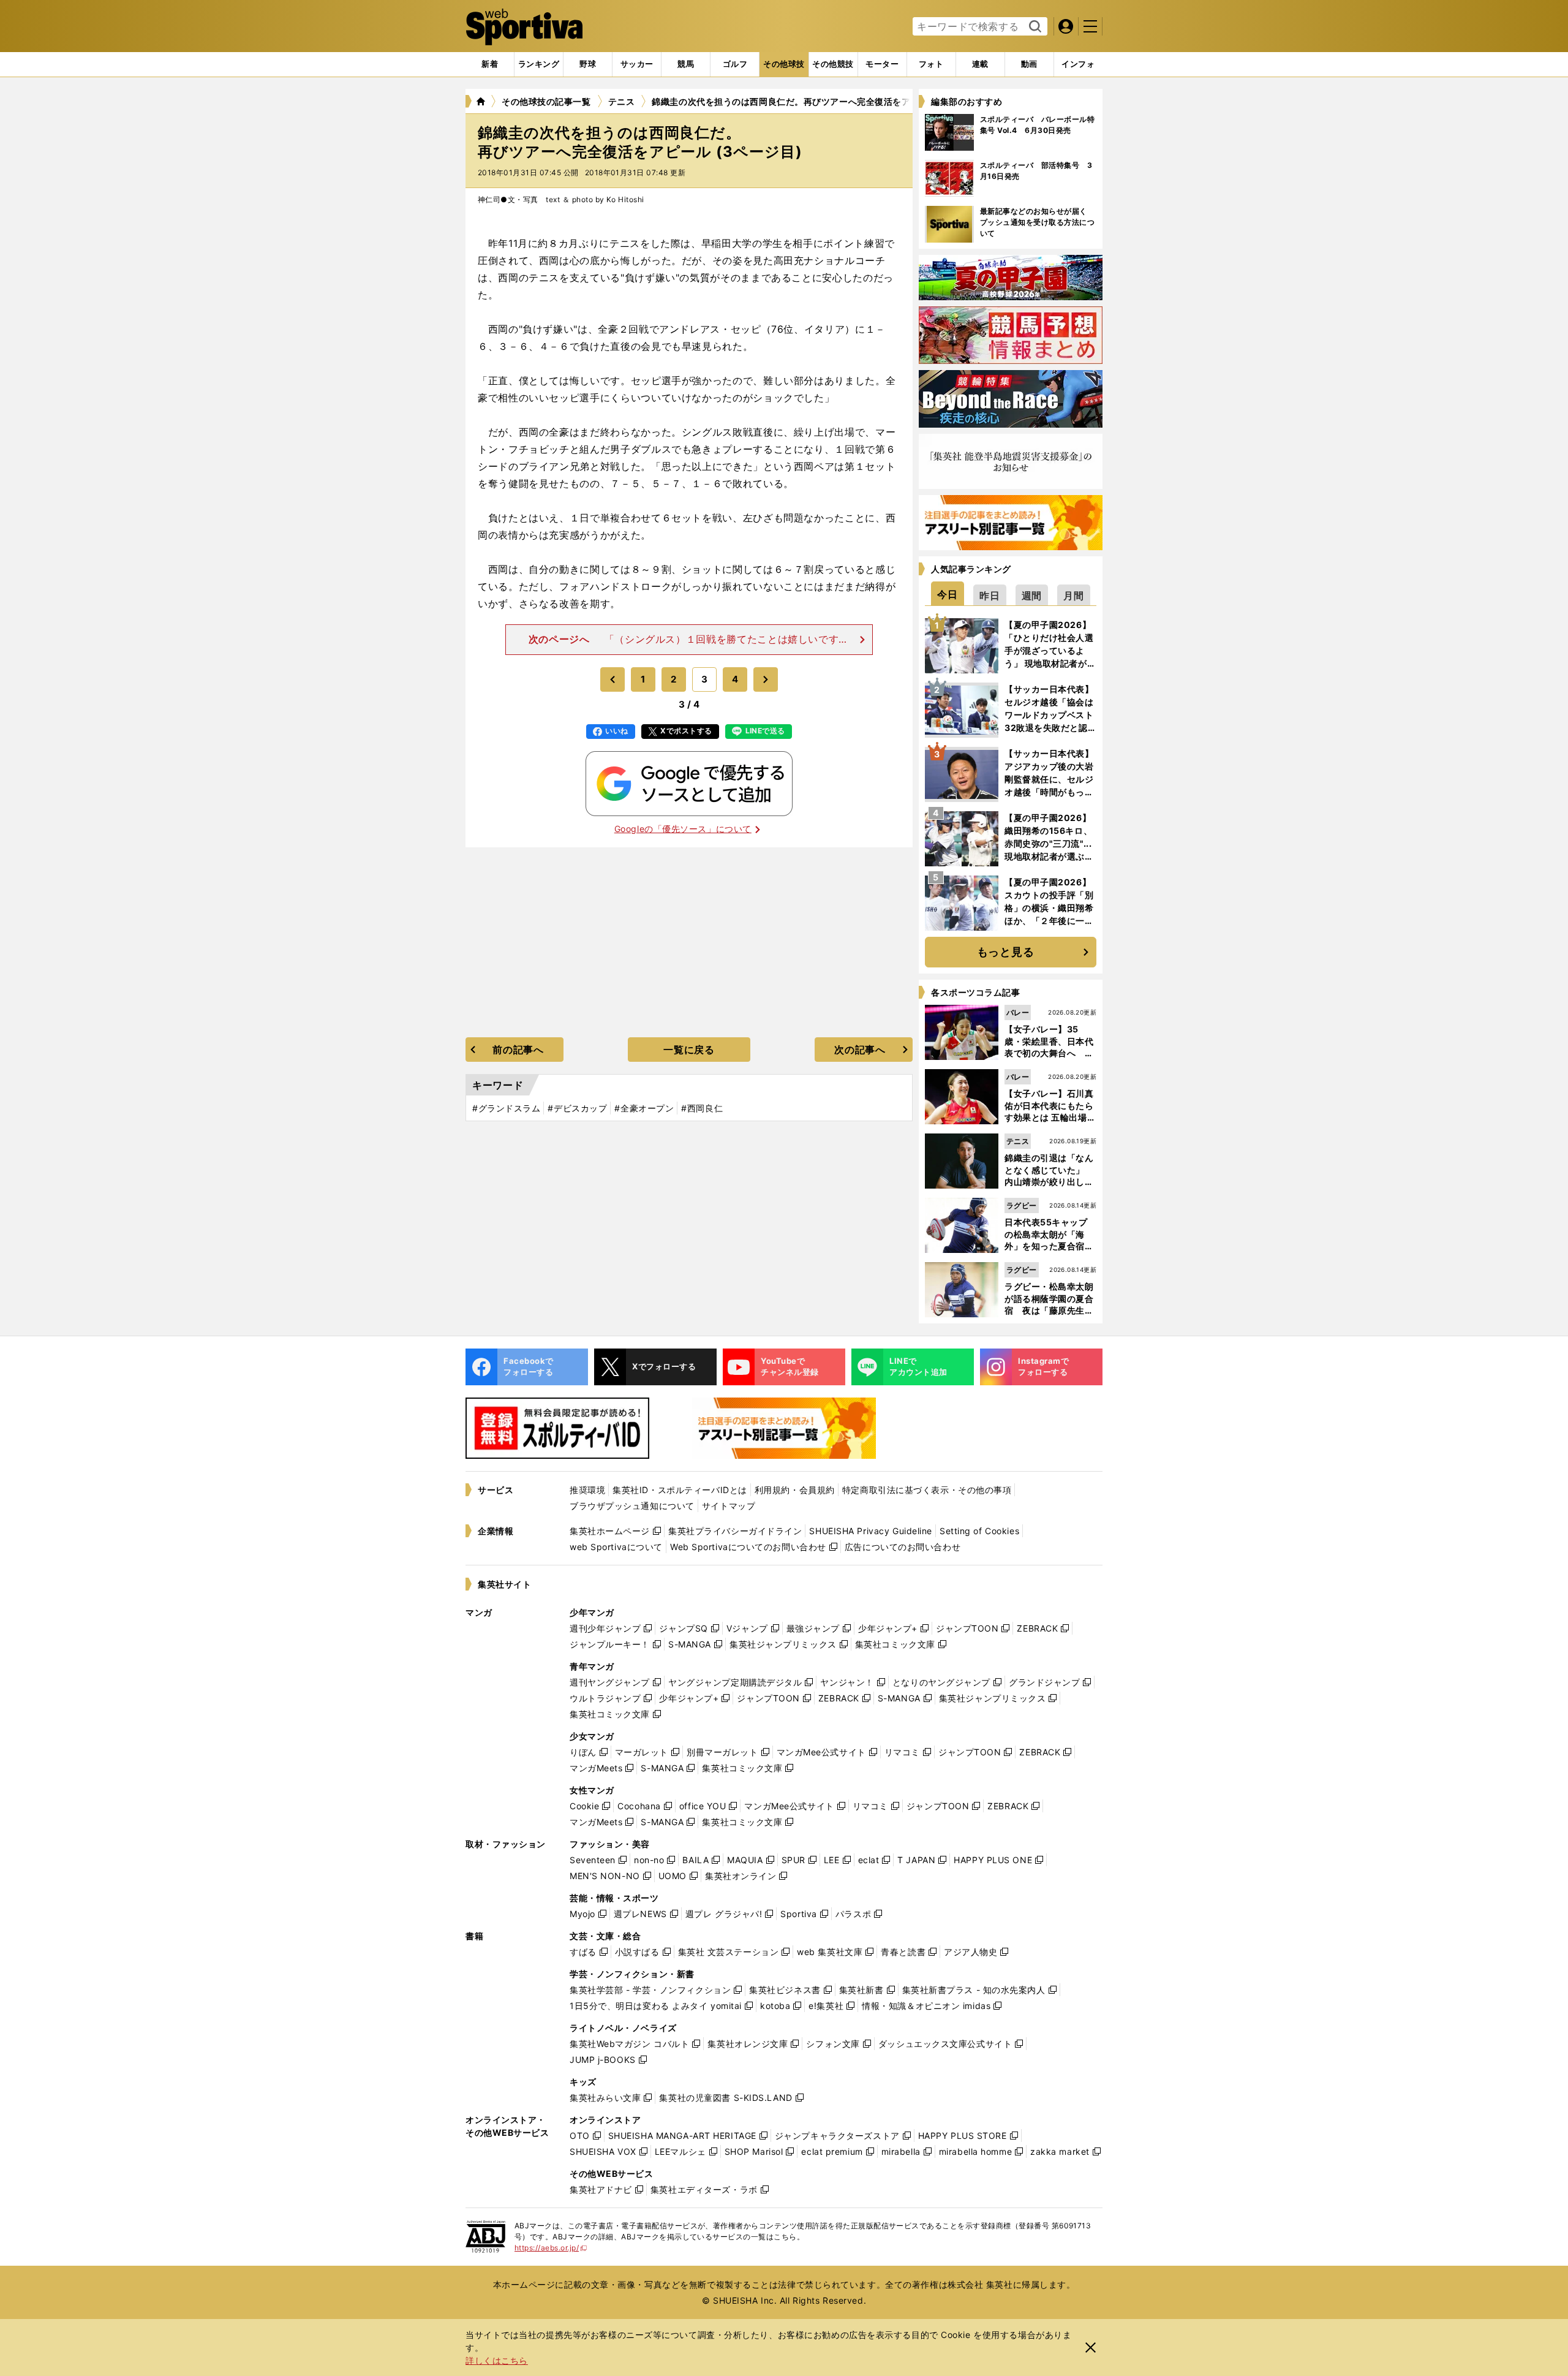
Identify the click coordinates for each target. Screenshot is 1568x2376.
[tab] (588, 64)
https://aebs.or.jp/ (551, 2248)
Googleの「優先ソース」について (683, 829)
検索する (1034, 27)
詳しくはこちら (497, 2360)
